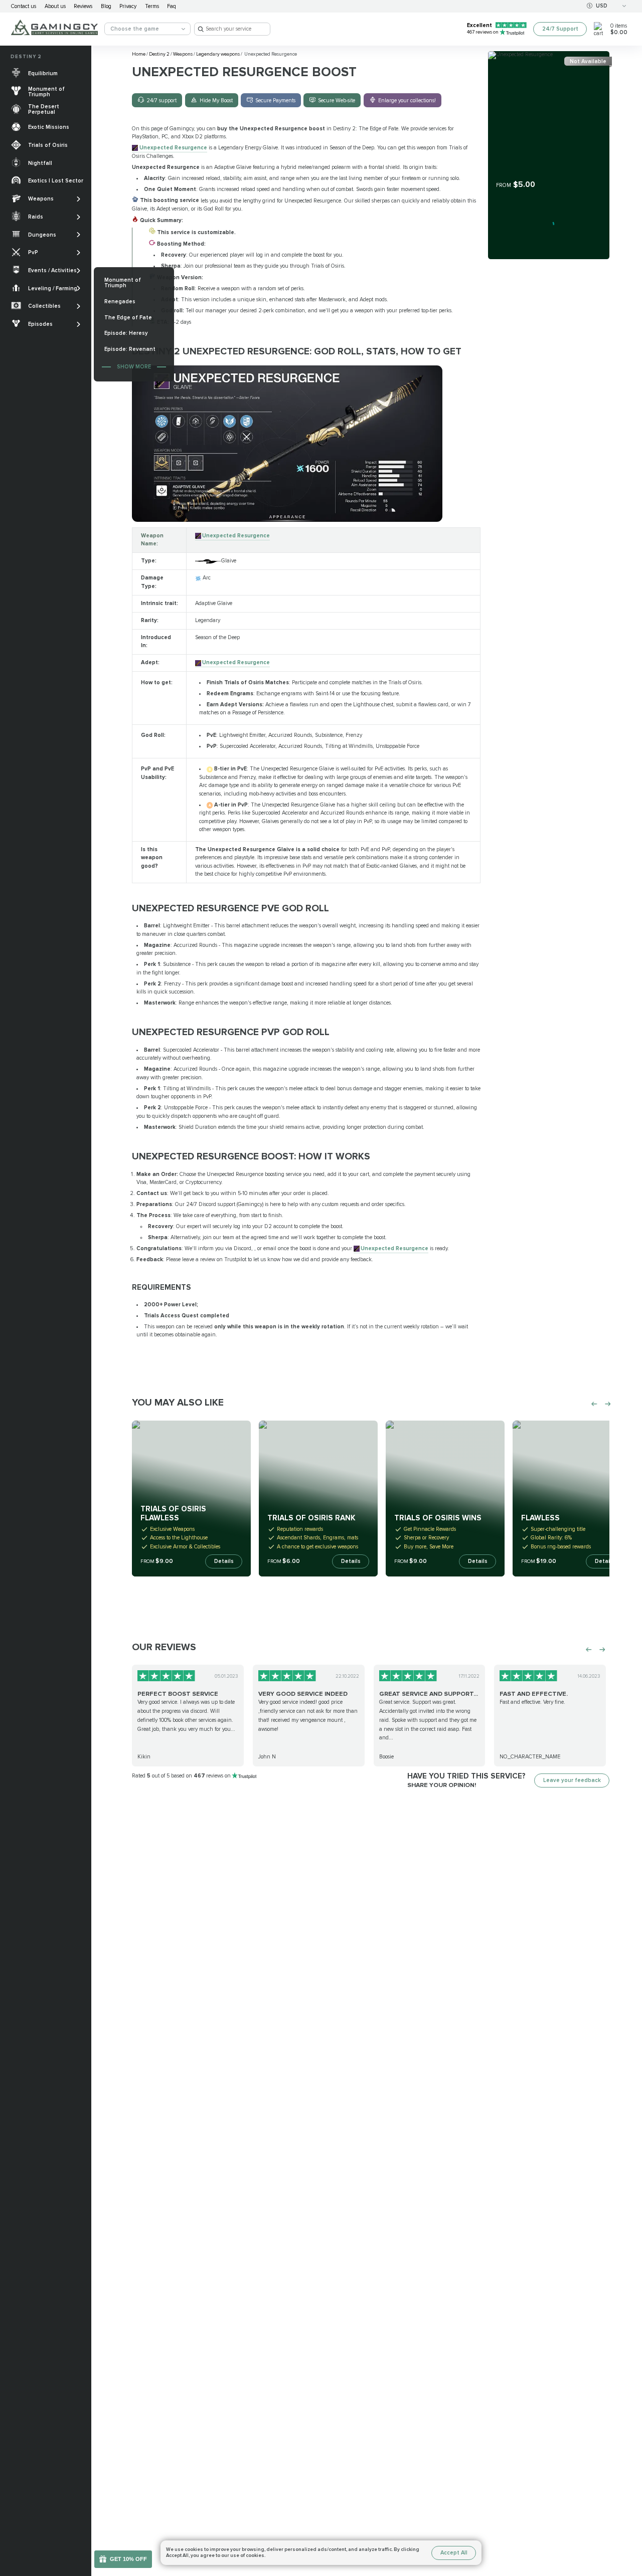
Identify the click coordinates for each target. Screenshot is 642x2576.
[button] (628, 2520)
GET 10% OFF (128, 2559)
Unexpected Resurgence (173, 148)
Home (139, 54)
